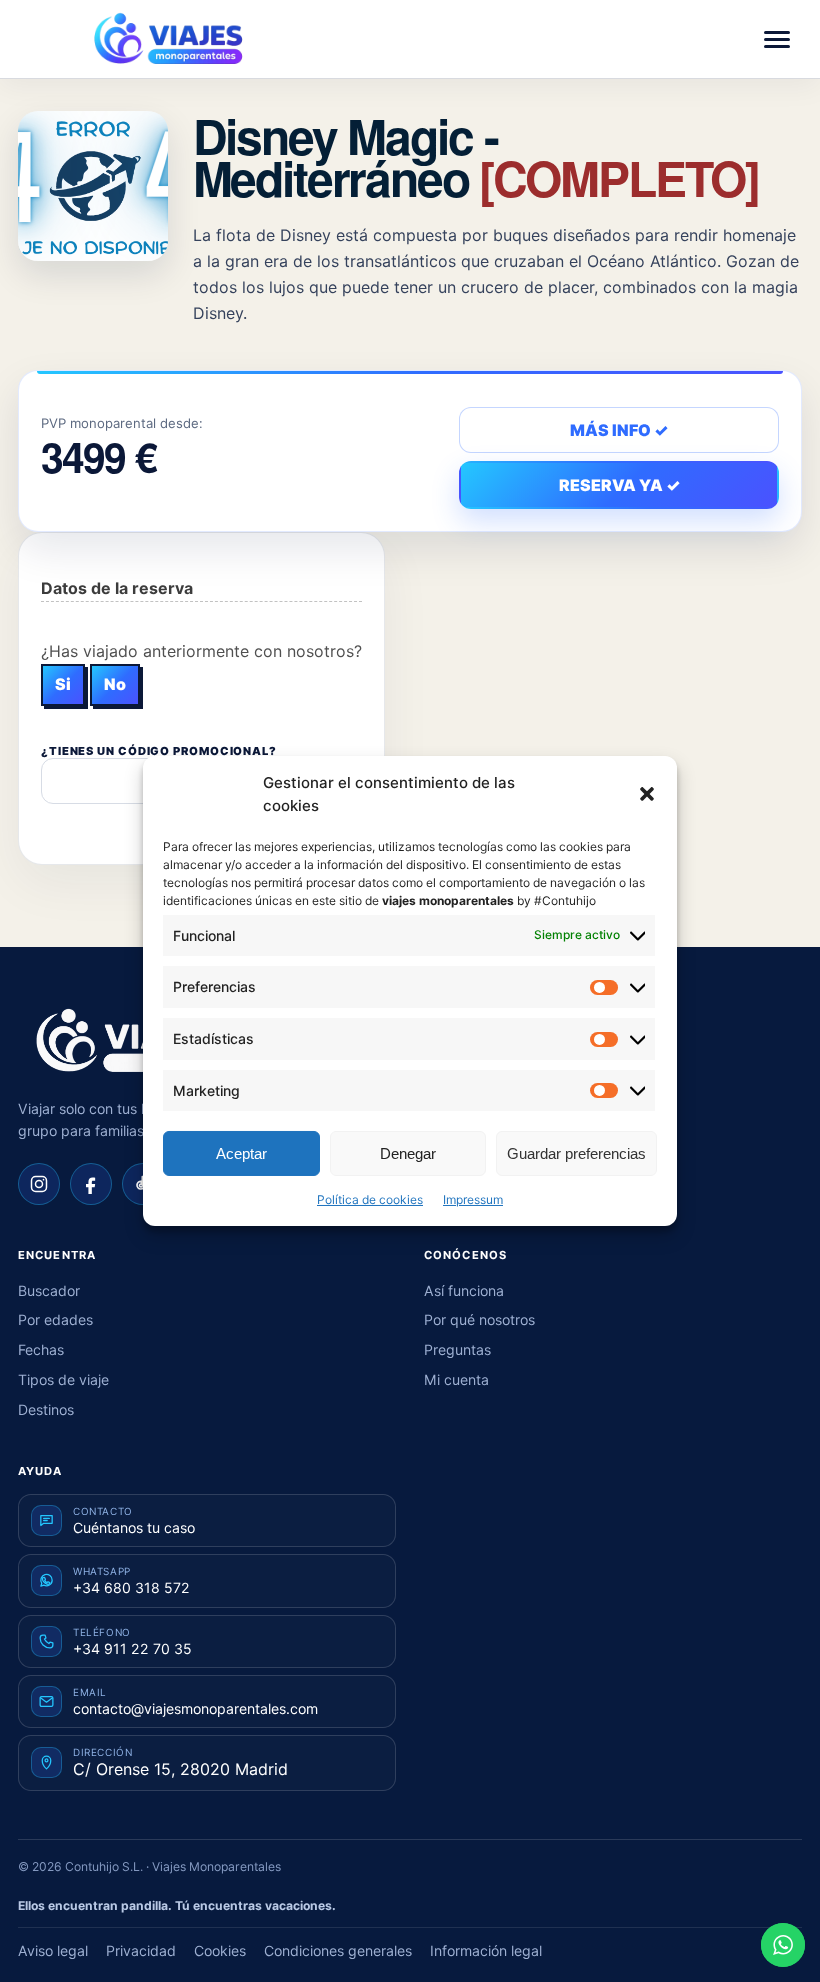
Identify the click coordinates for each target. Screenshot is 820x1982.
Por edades (55, 1319)
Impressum (473, 1199)
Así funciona (464, 1290)
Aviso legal (53, 1950)
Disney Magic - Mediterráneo (476, 156)
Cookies (220, 1950)
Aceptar (241, 1153)
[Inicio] (128, 1041)
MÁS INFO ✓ (619, 430)
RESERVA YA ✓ (619, 485)
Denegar (408, 1153)
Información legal (486, 1950)
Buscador (49, 1290)
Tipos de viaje (63, 1379)
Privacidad (141, 1950)
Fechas (41, 1349)
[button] (647, 794)
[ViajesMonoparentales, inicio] (168, 39)
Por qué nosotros (479, 1319)
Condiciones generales (338, 1950)
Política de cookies (370, 1199)
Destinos (46, 1409)
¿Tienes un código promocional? (159, 751)
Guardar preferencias (576, 1153)
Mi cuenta (456, 1379)
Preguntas (457, 1349)
